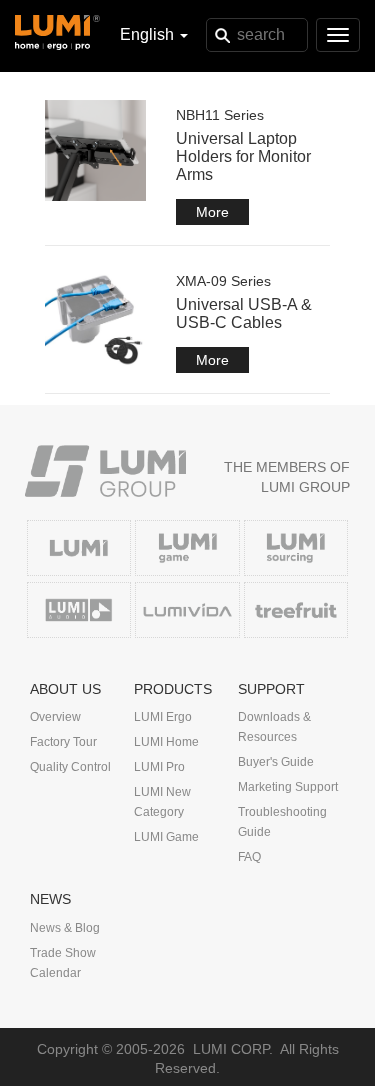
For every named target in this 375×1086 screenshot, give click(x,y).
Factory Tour (63, 742)
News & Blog (65, 928)
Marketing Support (288, 787)
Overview (55, 717)
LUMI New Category (162, 802)
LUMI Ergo (163, 717)
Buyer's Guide (276, 762)
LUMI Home (166, 742)
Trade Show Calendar (63, 963)
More (212, 212)
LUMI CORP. (233, 1049)
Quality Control (70, 767)
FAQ (249, 857)
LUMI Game (166, 837)
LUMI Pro (159, 767)
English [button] (149, 34)
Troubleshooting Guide (282, 822)
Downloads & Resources (274, 727)
